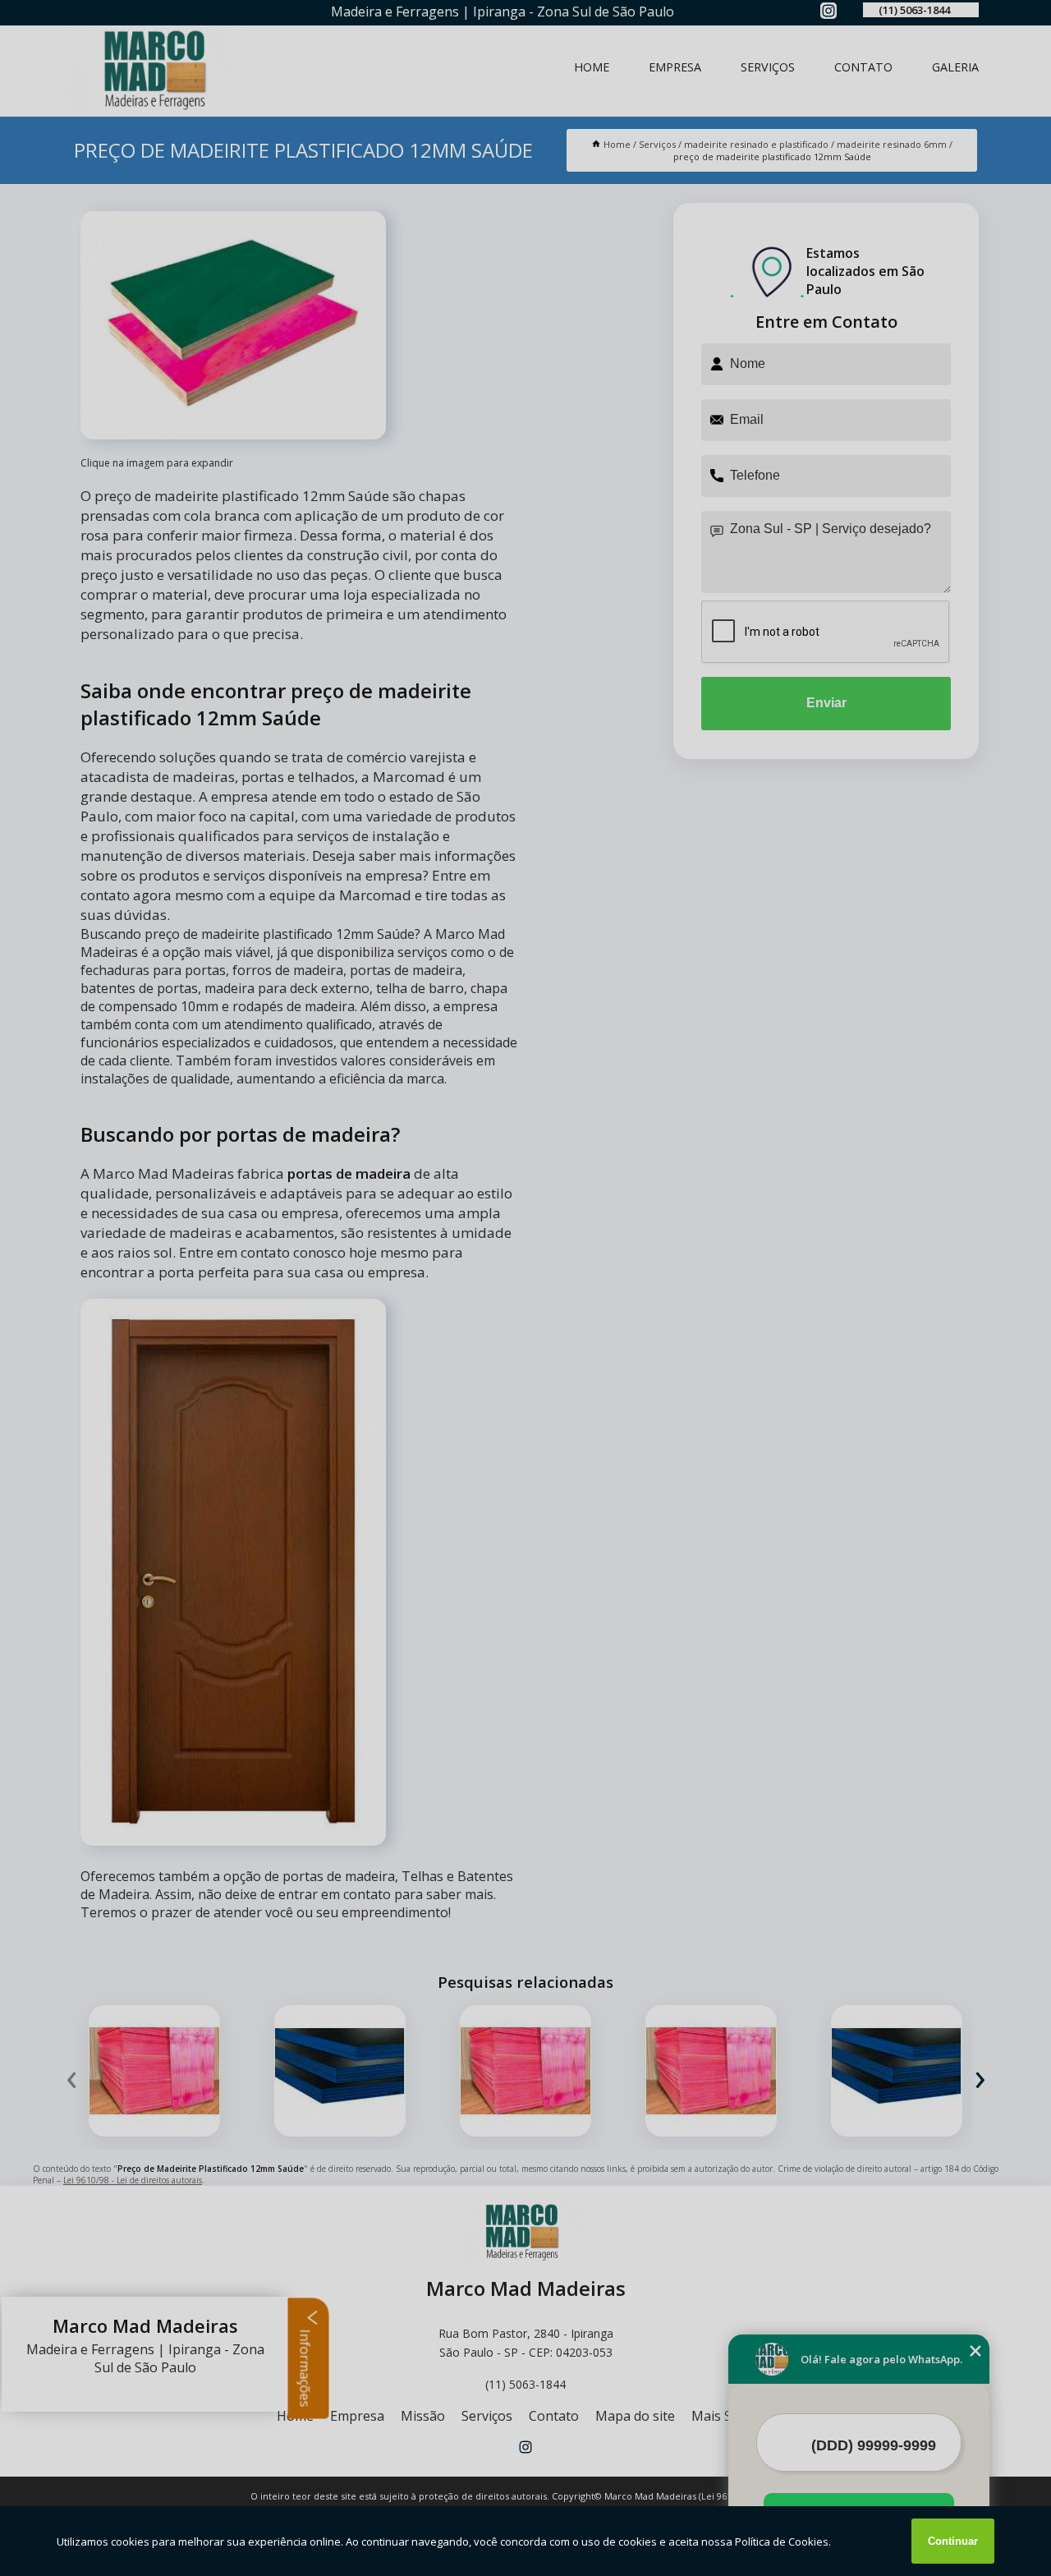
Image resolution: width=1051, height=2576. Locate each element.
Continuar (953, 2541)
